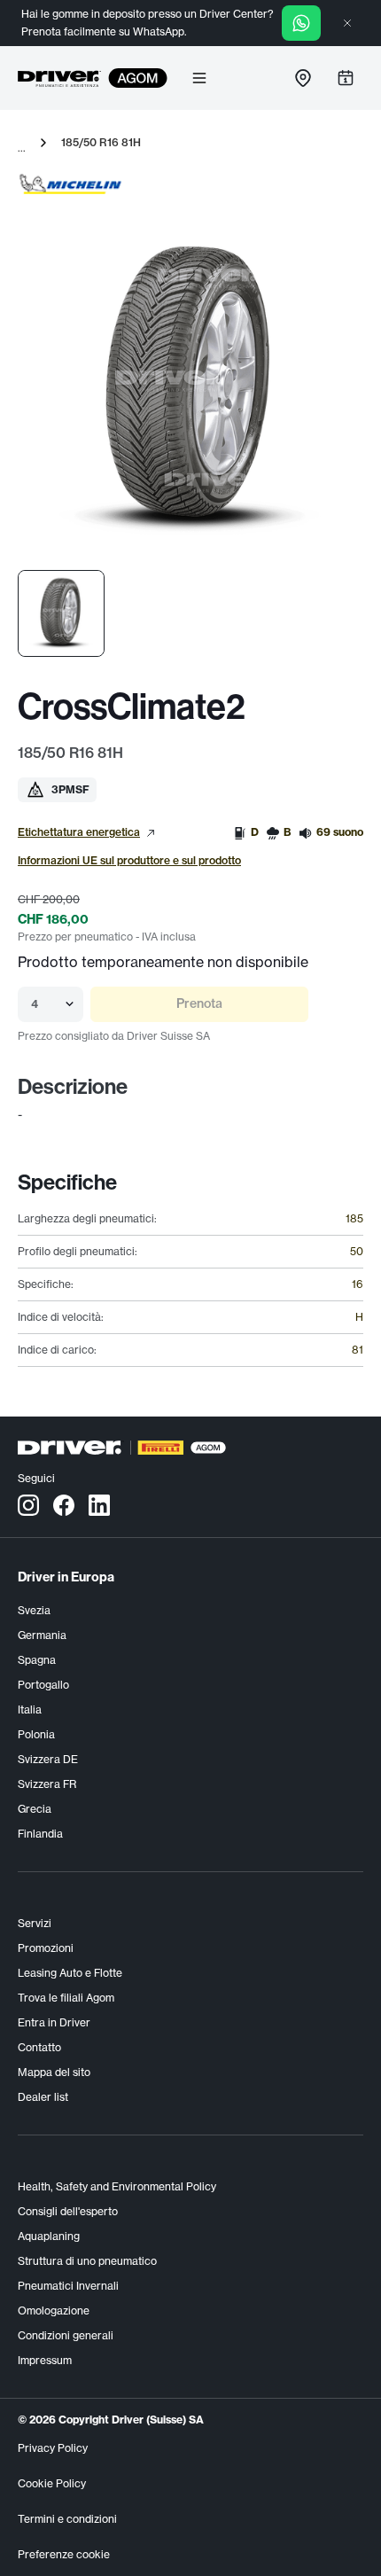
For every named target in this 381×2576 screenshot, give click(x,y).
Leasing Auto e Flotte (70, 1973)
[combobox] (32, 1004)
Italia (30, 1710)
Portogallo (43, 1685)
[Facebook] (64, 1504)
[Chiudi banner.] (347, 23)
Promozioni (46, 1948)
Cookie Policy (52, 2483)
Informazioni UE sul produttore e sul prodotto (129, 860)
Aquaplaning (49, 2236)
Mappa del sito (54, 2072)
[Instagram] (28, 1504)
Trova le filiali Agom (66, 1998)
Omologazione (54, 2311)
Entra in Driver (54, 2022)
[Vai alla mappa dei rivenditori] (303, 78)
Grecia (35, 1809)
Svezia (34, 1610)
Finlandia (40, 1834)
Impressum (45, 2360)
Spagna (37, 1660)
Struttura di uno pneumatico (87, 2261)
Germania (42, 1635)
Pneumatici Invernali (68, 2286)
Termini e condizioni (67, 2519)
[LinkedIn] (99, 1504)
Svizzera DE (48, 1759)
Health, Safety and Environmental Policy (117, 2186)
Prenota (199, 1003)
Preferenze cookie (64, 2554)
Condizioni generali (66, 2335)
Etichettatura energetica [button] (79, 832)
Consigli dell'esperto (68, 2211)
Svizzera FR (47, 1784)
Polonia (36, 1734)
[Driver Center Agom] (59, 78)
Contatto (39, 2047)
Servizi (35, 1923)
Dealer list (43, 2097)
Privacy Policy (53, 2448)
